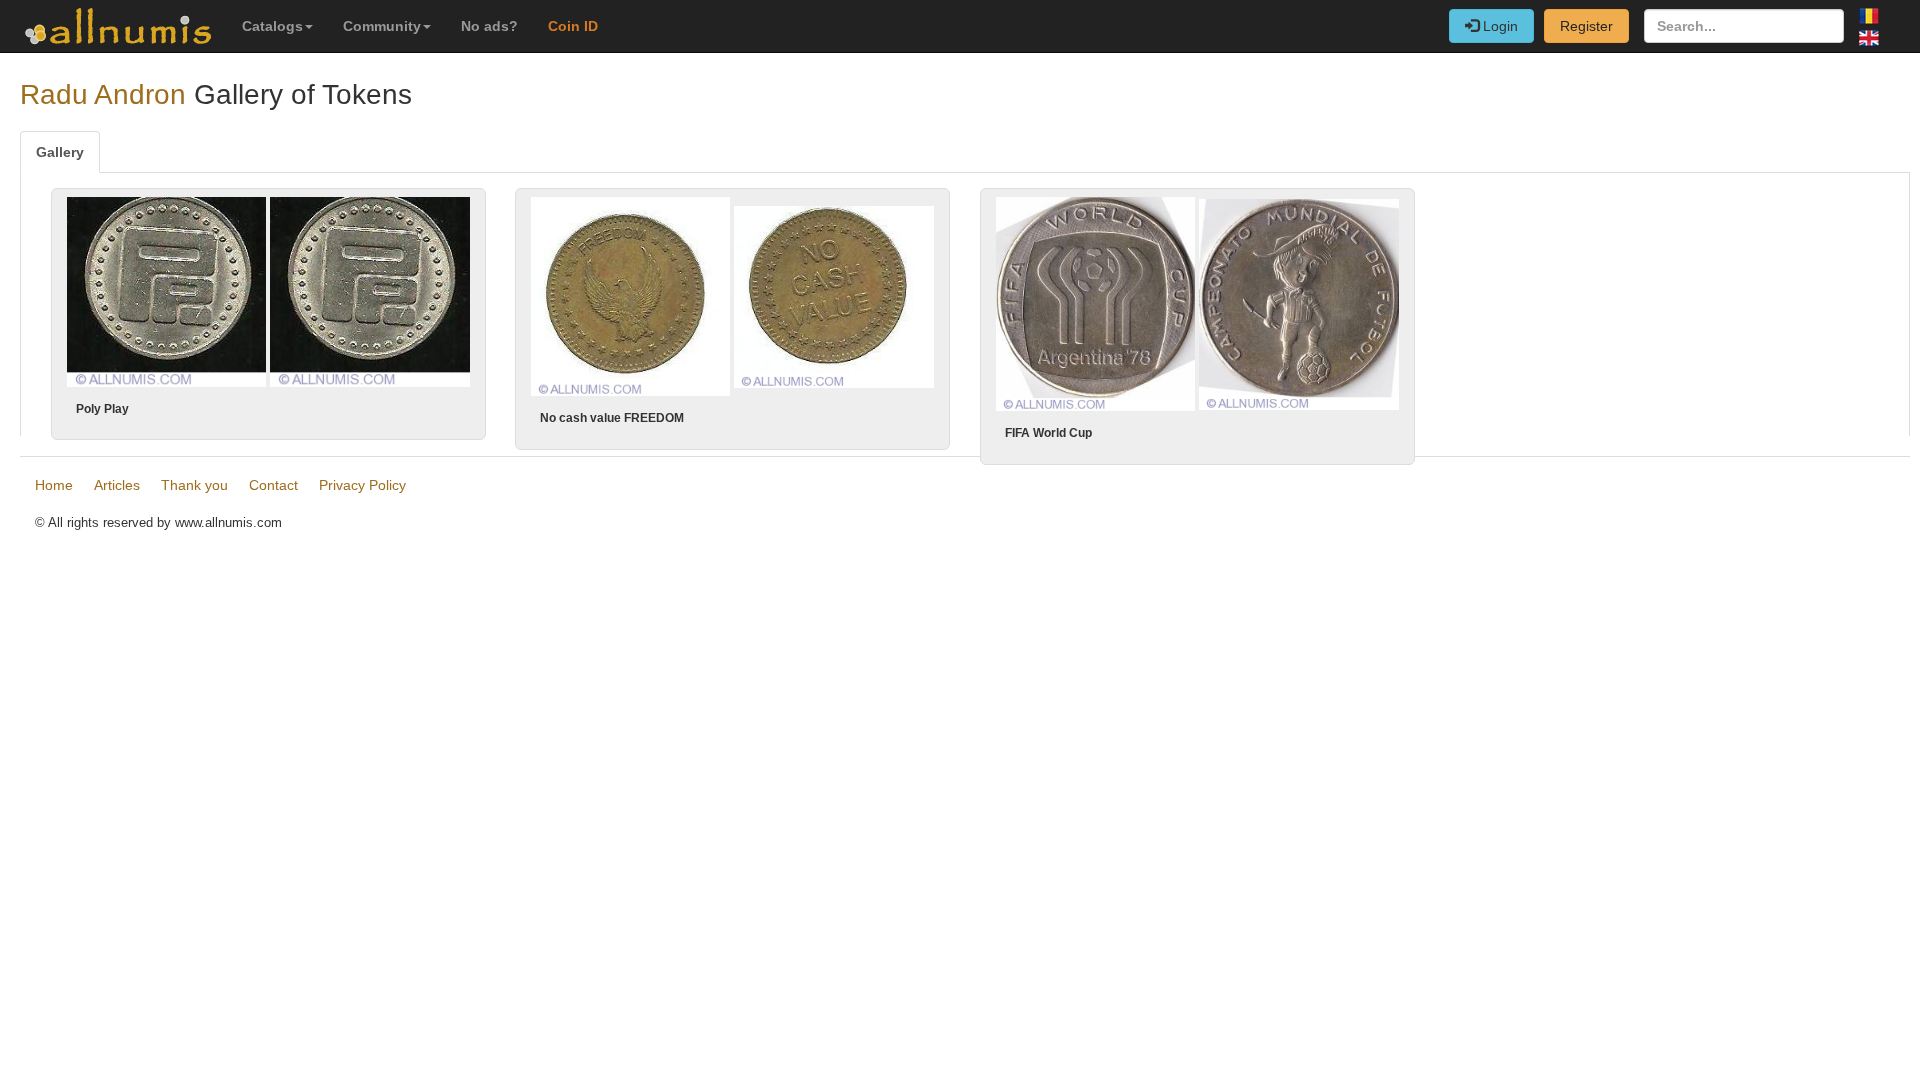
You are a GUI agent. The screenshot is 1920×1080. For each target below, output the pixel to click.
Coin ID (573, 26)
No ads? (489, 26)
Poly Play (102, 409)
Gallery (60, 152)
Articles (117, 485)
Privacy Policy (362, 485)
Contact (273, 485)
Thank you (194, 485)
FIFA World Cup (1048, 433)
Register (1586, 26)
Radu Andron (103, 94)
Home (54, 485)
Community (382, 26)
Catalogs (272, 26)
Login (1498, 26)
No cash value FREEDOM (612, 418)
